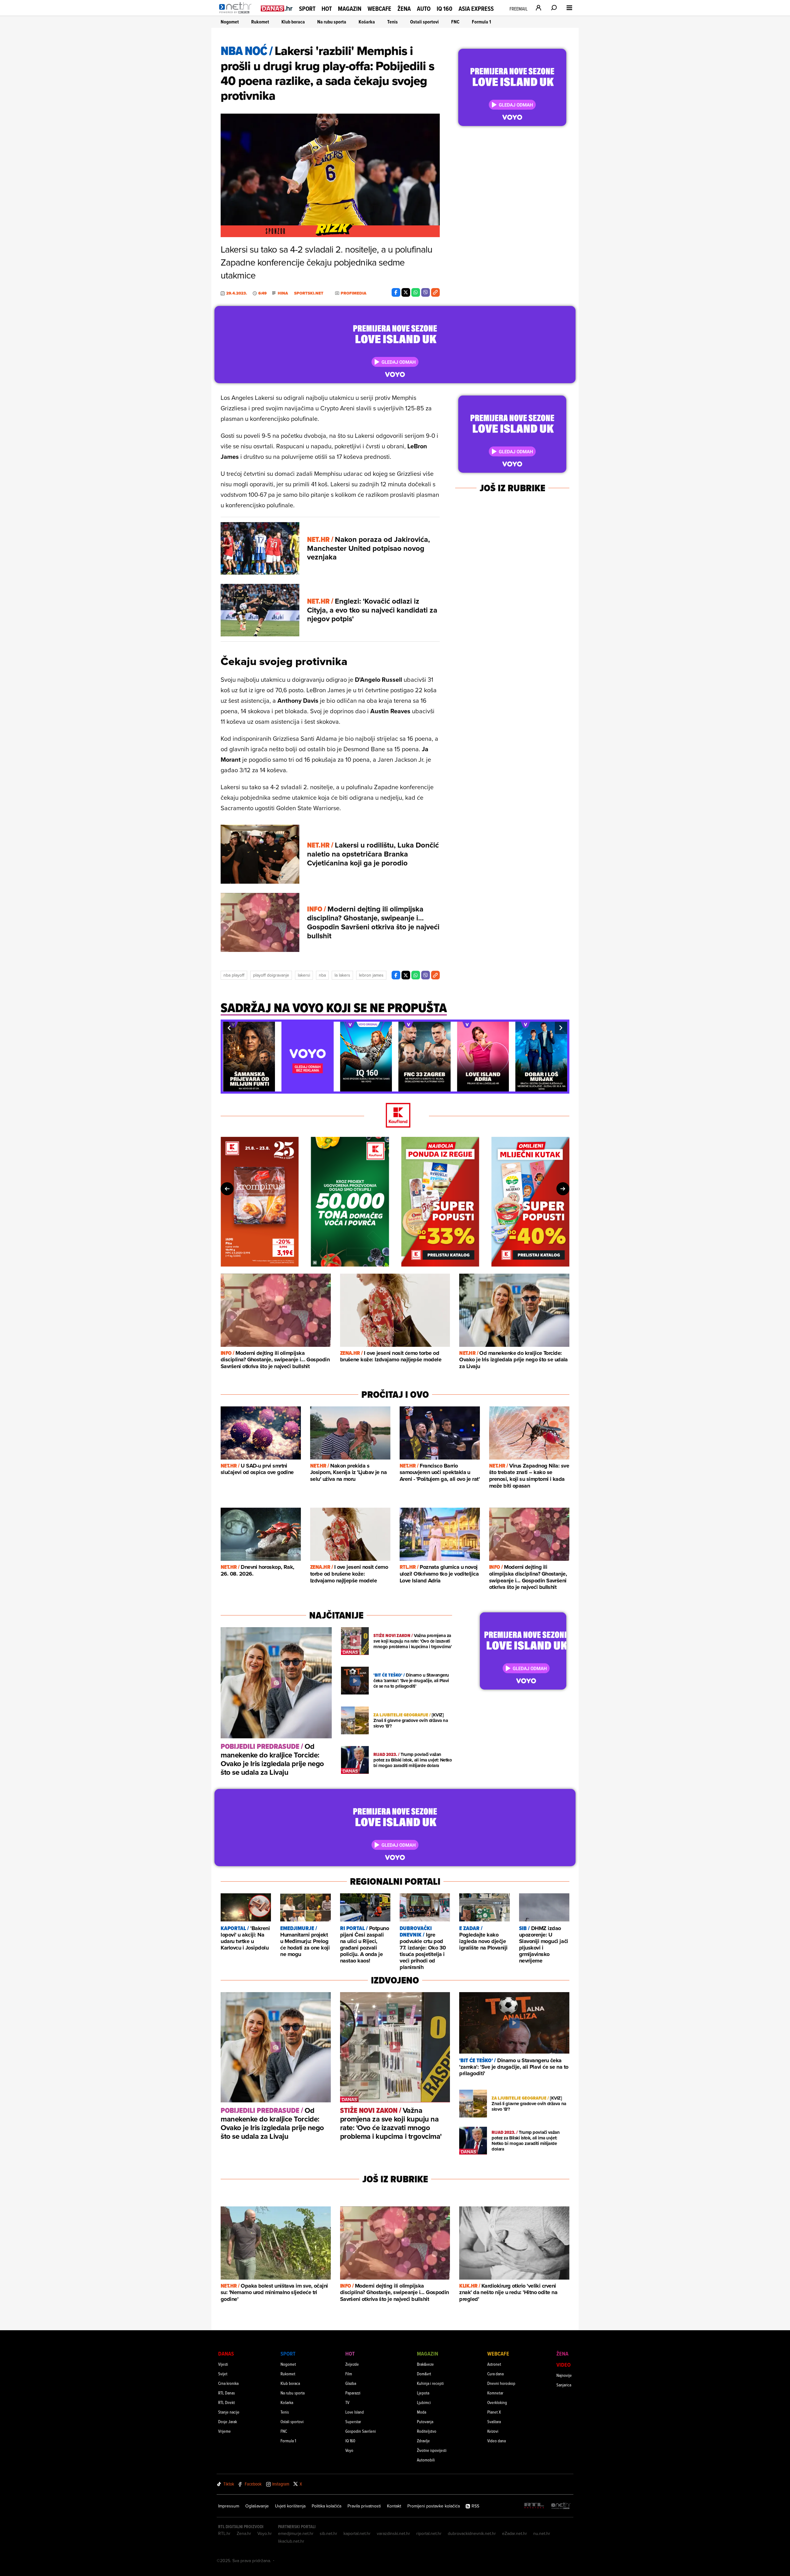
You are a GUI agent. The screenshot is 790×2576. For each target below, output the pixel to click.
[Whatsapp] (416, 292)
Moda (422, 2412)
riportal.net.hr (429, 2533)
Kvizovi (493, 2431)
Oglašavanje (257, 2506)
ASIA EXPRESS (476, 9)
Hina (283, 293)
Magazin (350, 9)
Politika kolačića (326, 2506)
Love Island (355, 2412)
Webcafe (379, 9)
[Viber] (426, 292)
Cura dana (495, 2374)
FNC (455, 22)
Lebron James (371, 975)
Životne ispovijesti (432, 2450)
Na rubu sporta (332, 22)
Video (563, 2365)
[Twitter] (406, 292)
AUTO (424, 9)
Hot (327, 9)
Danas (226, 2354)
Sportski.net (309, 293)
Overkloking (497, 2402)
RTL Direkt (227, 2402)
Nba (322, 975)
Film (349, 2374)
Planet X (494, 2412)
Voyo (349, 2450)
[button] (229, 1028)
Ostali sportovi (424, 22)
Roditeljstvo (427, 2431)
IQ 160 (445, 9)
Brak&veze (425, 2364)
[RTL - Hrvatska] (534, 2506)
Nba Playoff (234, 975)
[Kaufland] (395, 1116)
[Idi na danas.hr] (277, 8)
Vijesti (223, 2364)
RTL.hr (224, 2533)
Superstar (353, 2421)
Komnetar (495, 2393)
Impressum (229, 2506)
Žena (404, 9)
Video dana (497, 2441)
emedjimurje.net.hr (296, 2533)
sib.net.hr (328, 2533)
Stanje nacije (229, 2412)
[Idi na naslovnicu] (237, 14)
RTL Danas (227, 2393)
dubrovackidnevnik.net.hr (472, 2533)
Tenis (393, 22)
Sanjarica (564, 2385)
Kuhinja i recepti (430, 2383)
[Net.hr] (561, 2506)
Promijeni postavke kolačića (434, 2506)
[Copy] (435, 292)
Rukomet (260, 22)
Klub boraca (293, 22)
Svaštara (494, 2421)
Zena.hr (244, 2533)
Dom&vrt (424, 2374)
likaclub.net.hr (291, 2541)
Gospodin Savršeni (361, 2431)
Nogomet (230, 22)
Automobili (426, 2460)
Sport (307, 9)
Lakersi (304, 975)
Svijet (223, 2374)
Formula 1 (481, 22)
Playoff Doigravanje (271, 975)
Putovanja (425, 2421)
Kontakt (394, 2506)
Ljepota (423, 2393)
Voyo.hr (265, 2533)
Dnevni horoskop (501, 2383)
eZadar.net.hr (515, 2533)
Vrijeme (225, 2431)
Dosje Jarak (228, 2421)
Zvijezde (352, 2364)
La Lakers (342, 975)
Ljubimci (424, 2402)
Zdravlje (423, 2441)
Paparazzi (353, 2393)
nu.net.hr (542, 2533)
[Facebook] (396, 292)
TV (347, 2402)
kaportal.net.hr (357, 2533)
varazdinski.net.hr (393, 2533)
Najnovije (564, 2375)
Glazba (351, 2383)
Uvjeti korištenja (290, 2506)
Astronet (494, 2364)
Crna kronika (228, 2383)
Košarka (367, 22)
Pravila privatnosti (364, 2506)
